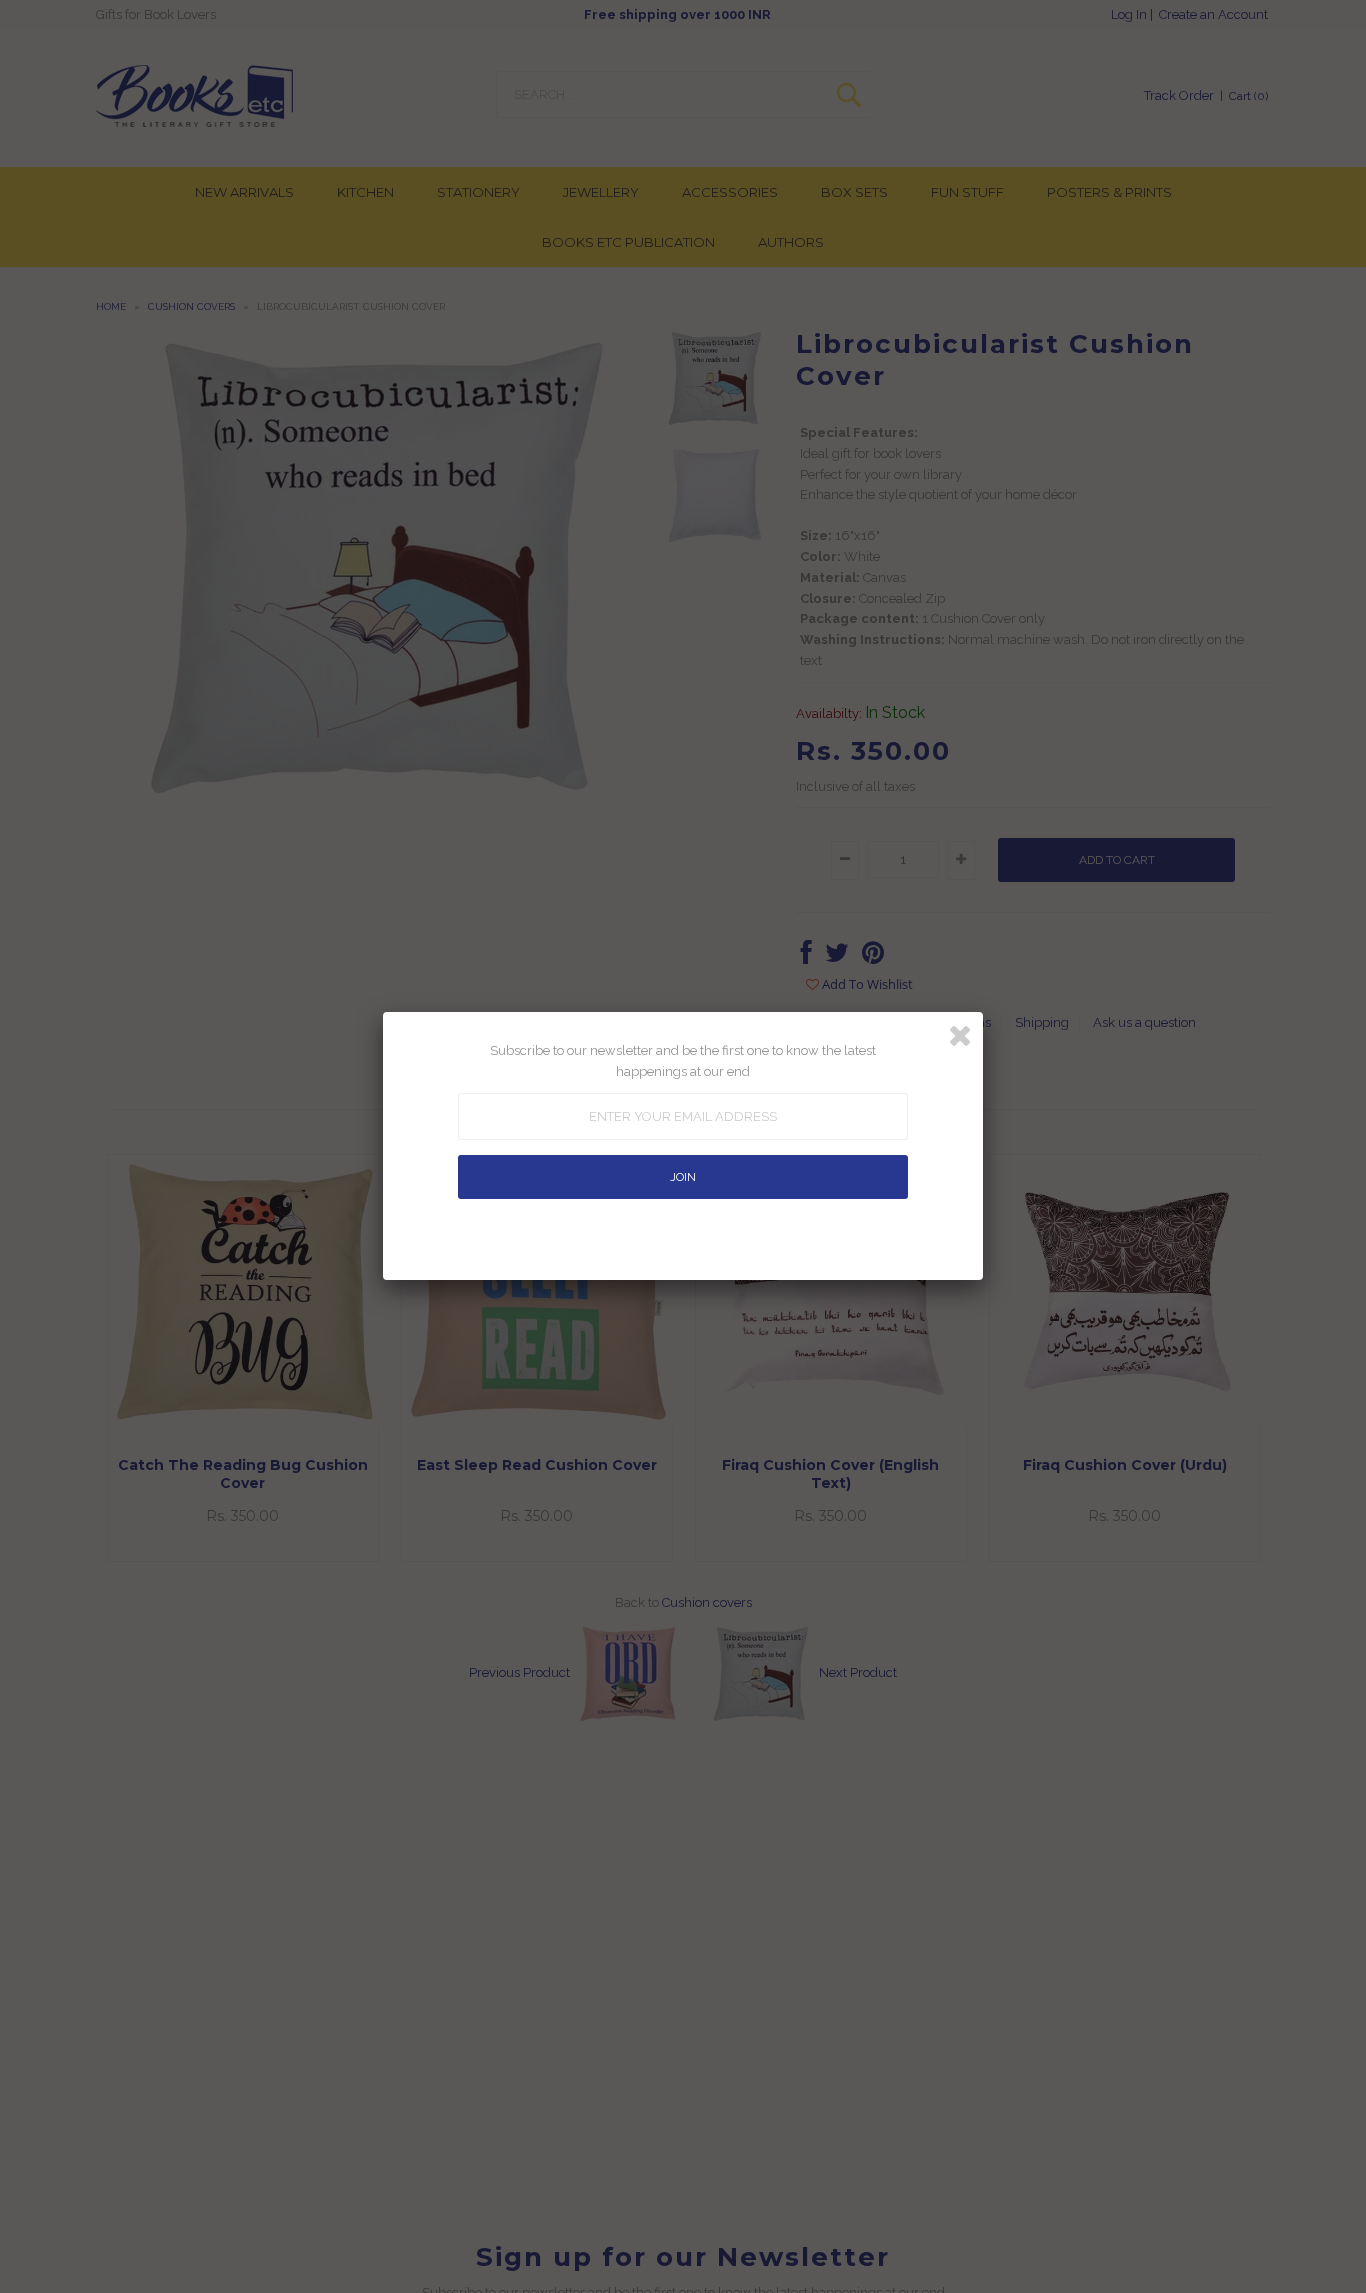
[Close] (960, 1036)
